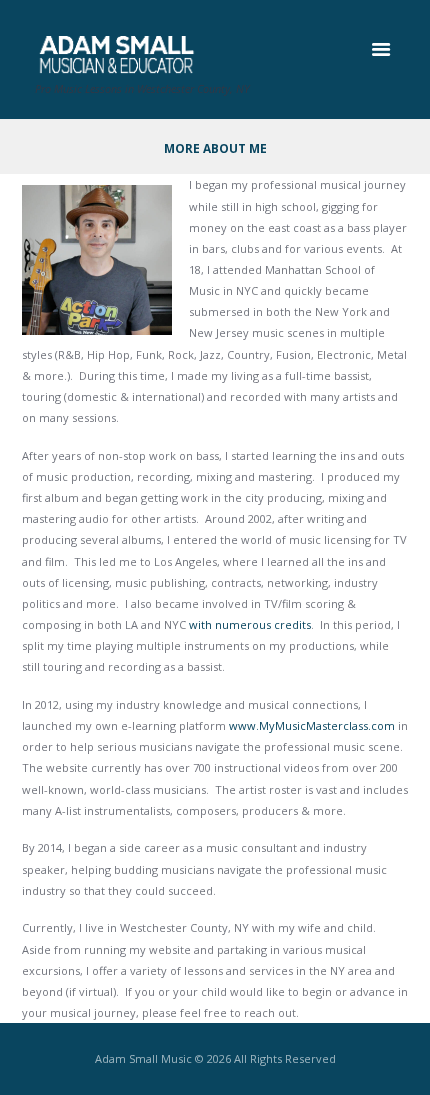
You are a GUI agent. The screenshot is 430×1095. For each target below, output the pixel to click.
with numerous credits (250, 624)
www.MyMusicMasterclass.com (312, 725)
